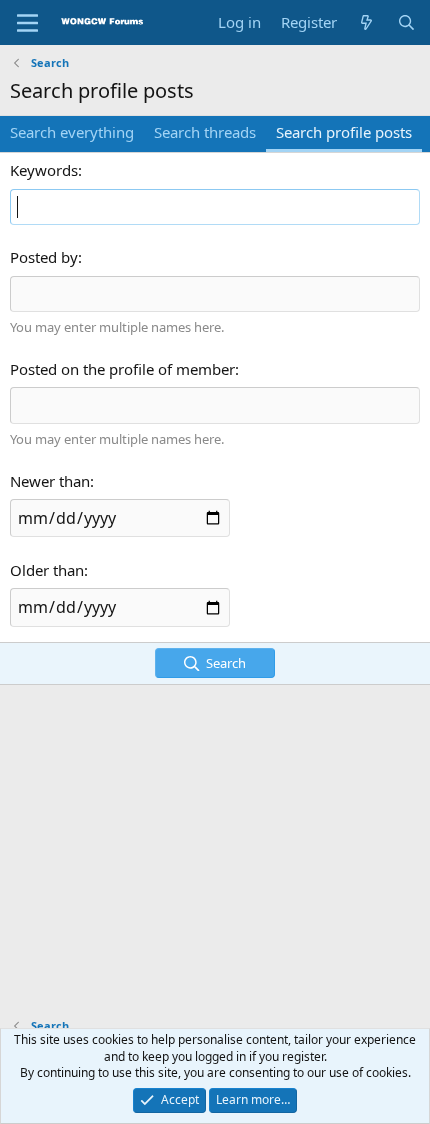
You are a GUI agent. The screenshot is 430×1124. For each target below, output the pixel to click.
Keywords (44, 170)
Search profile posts (344, 132)
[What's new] (366, 22)
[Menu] (27, 23)
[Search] (406, 22)
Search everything (72, 132)
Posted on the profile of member (122, 369)
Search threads (205, 132)
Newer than (50, 481)
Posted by (44, 257)
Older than (47, 570)
